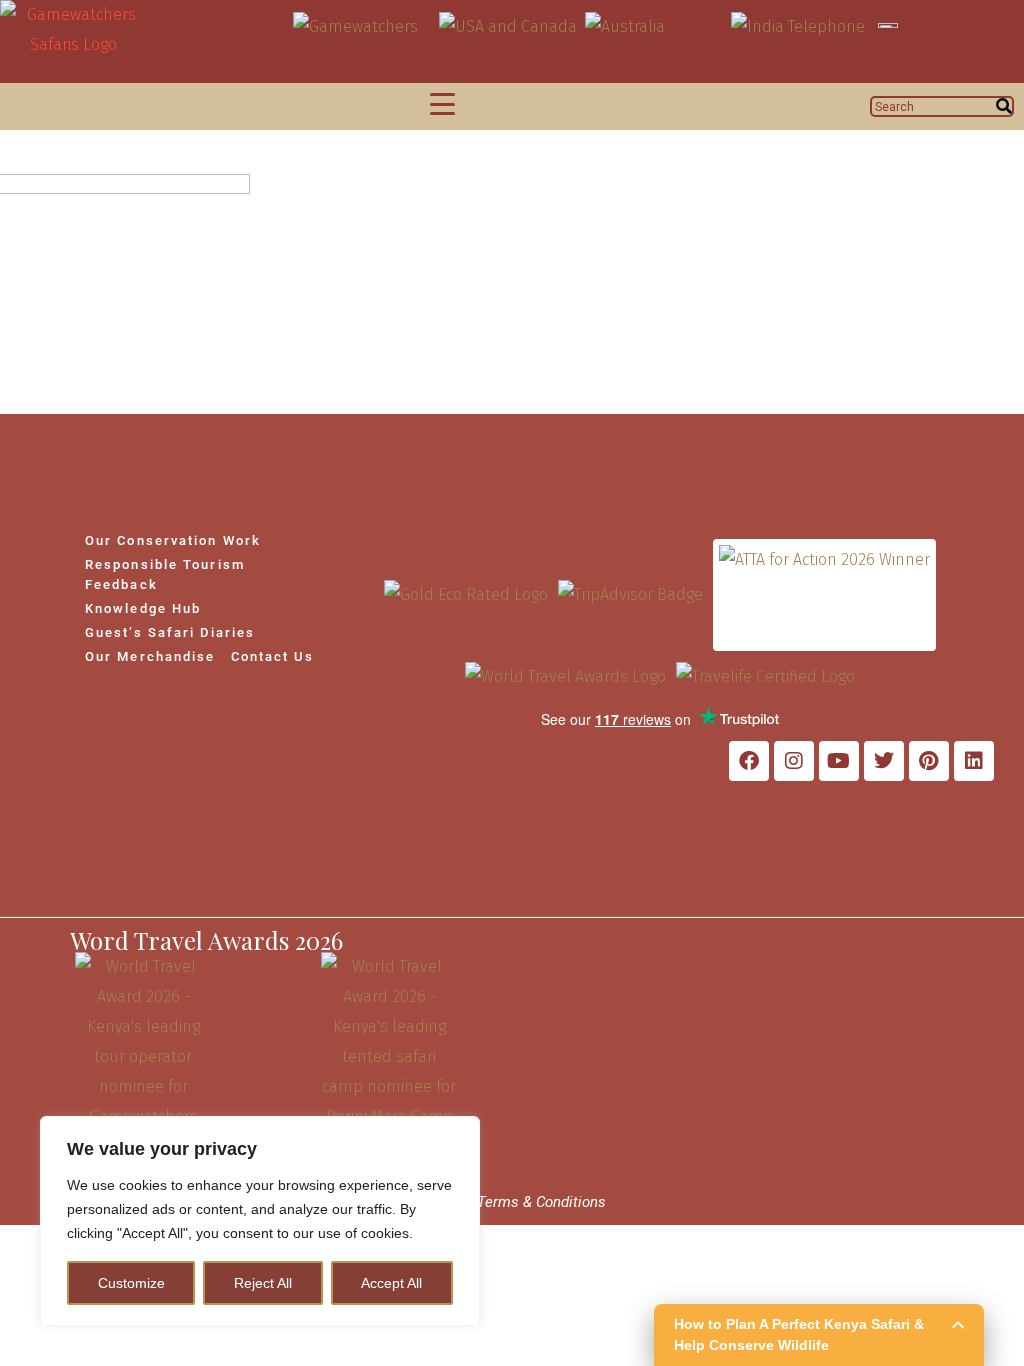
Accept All (391, 1283)
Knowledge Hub (143, 608)
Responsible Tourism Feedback (165, 574)
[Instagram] (794, 761)
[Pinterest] (929, 761)
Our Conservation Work (173, 540)
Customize (131, 1283)
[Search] (1004, 106)
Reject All (263, 1283)
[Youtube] (839, 761)
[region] (260, 1221)
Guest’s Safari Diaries (170, 632)
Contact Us (273, 656)
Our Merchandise (150, 656)
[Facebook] (749, 761)
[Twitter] (884, 761)
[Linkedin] (974, 761)
